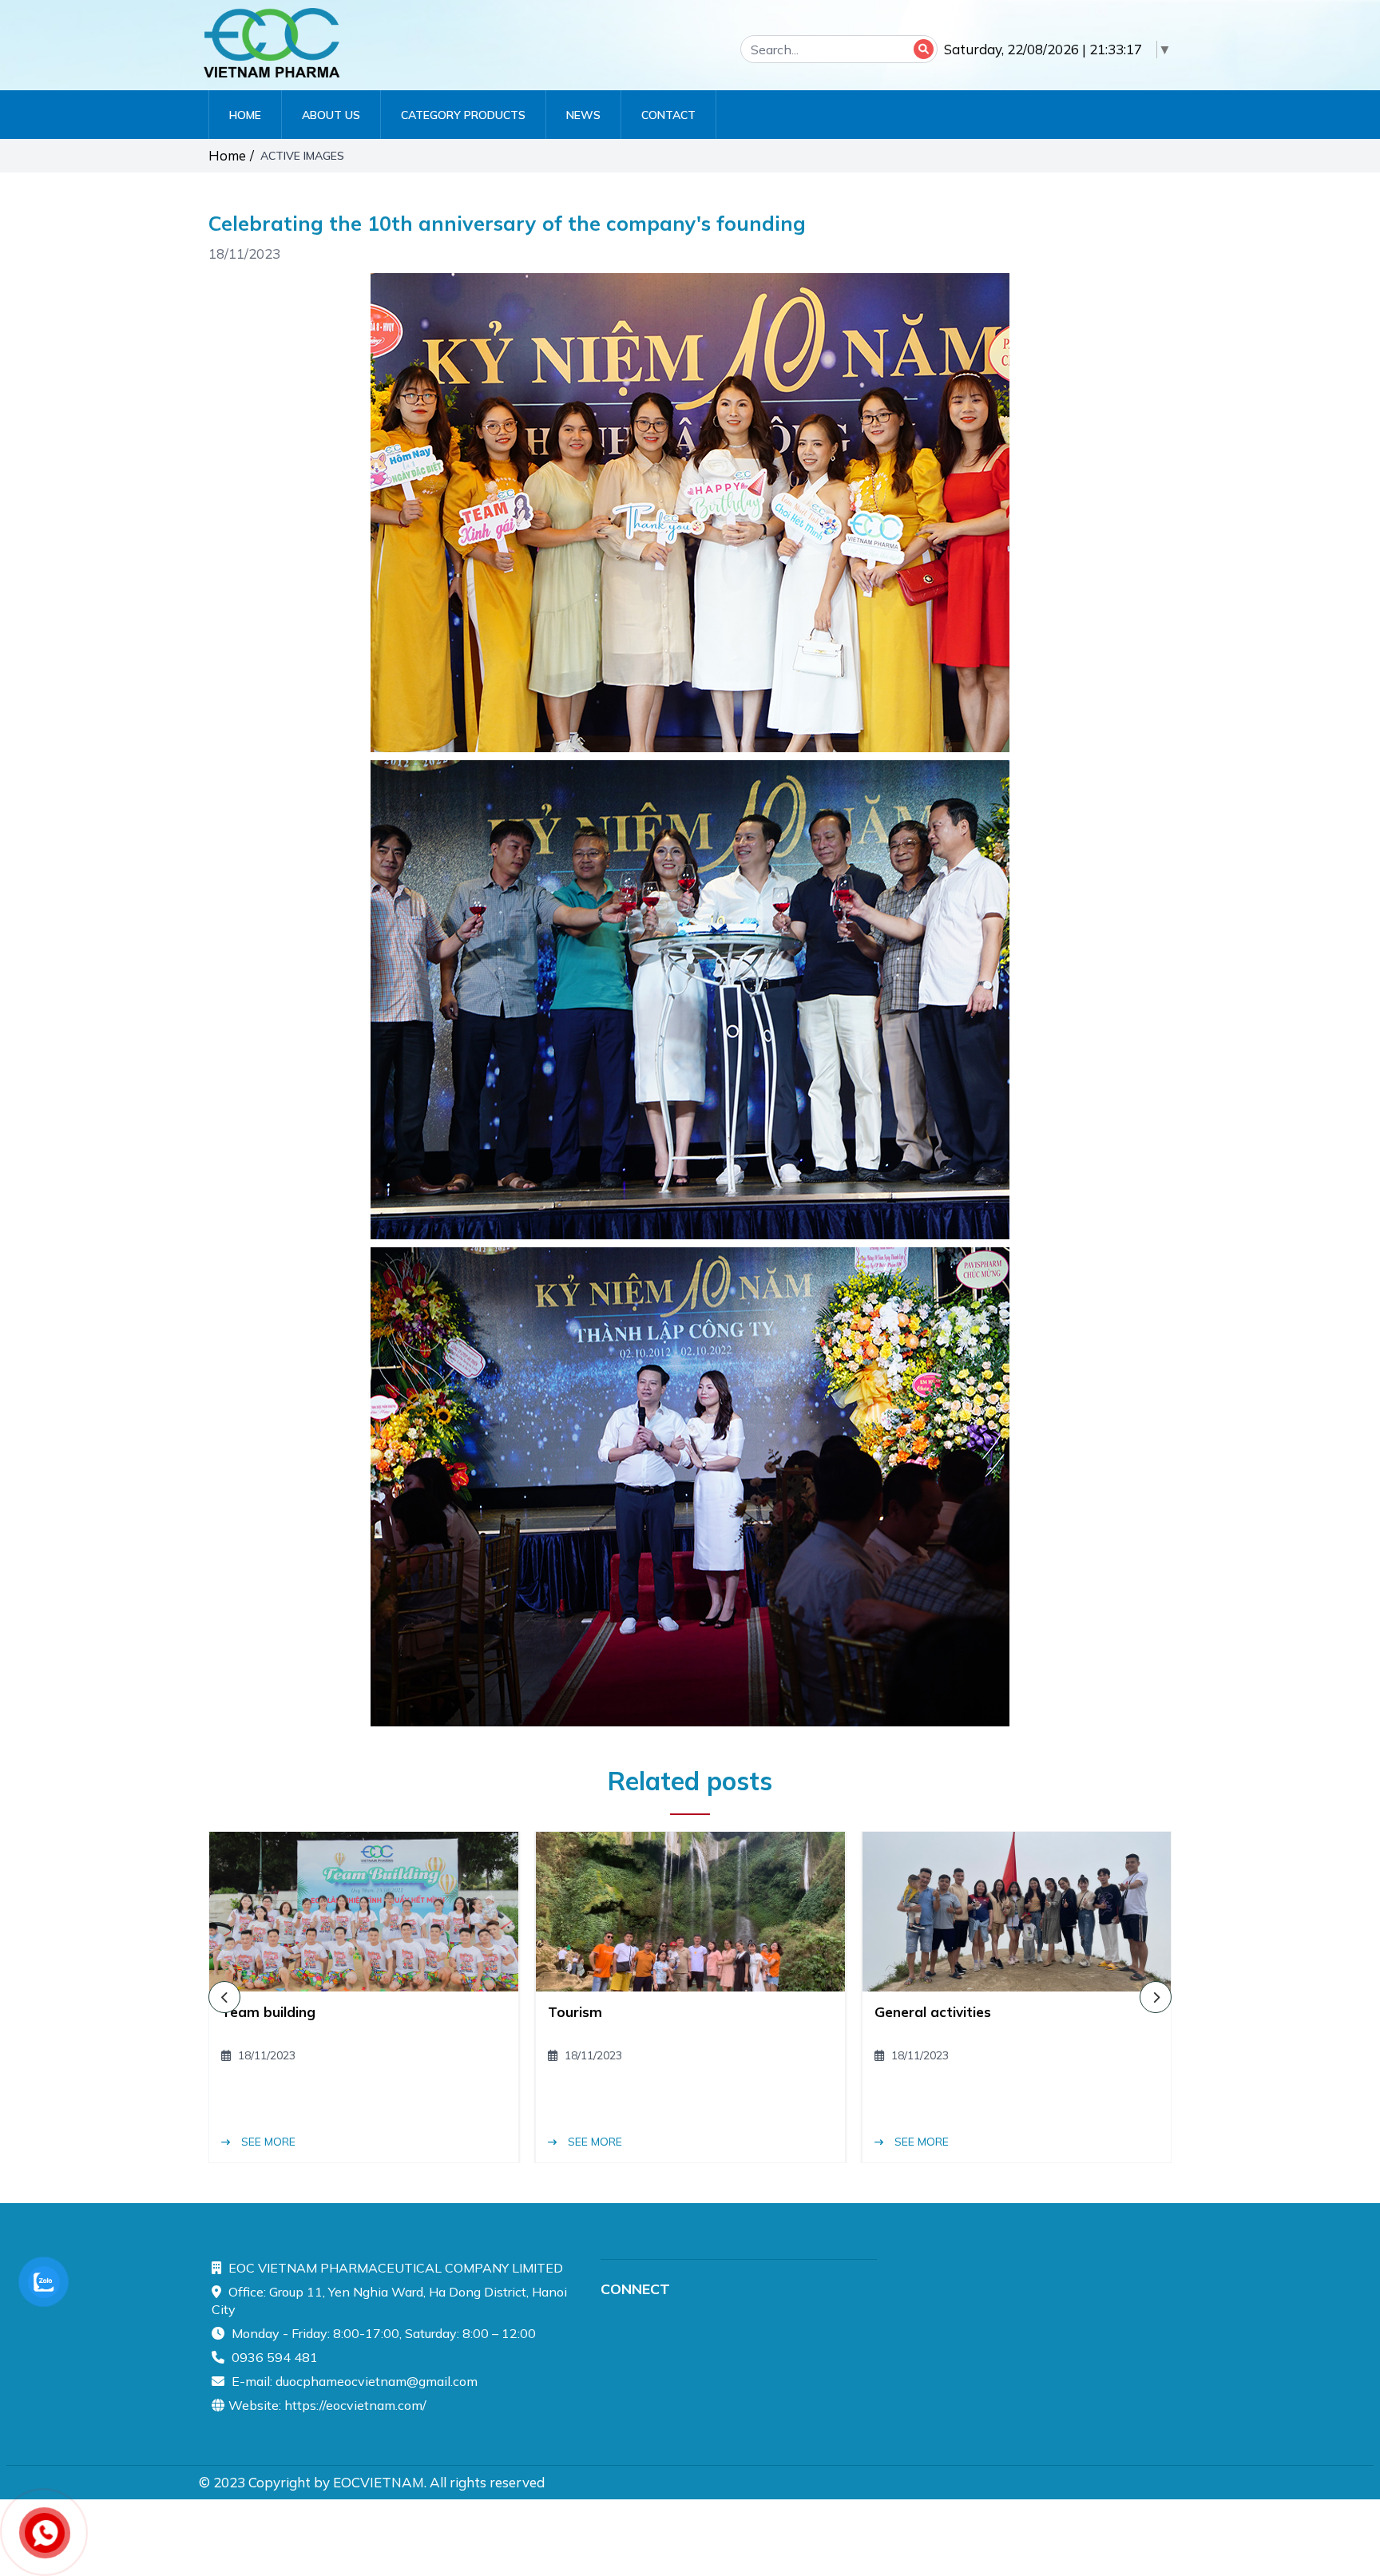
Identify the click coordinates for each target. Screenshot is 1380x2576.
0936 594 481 (273, 2357)
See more (267, 2142)
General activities (933, 2012)
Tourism (575, 2012)
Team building (268, 2012)
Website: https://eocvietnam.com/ (327, 2405)
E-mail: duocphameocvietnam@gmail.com (353, 2381)
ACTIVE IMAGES (304, 156)
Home (227, 155)
